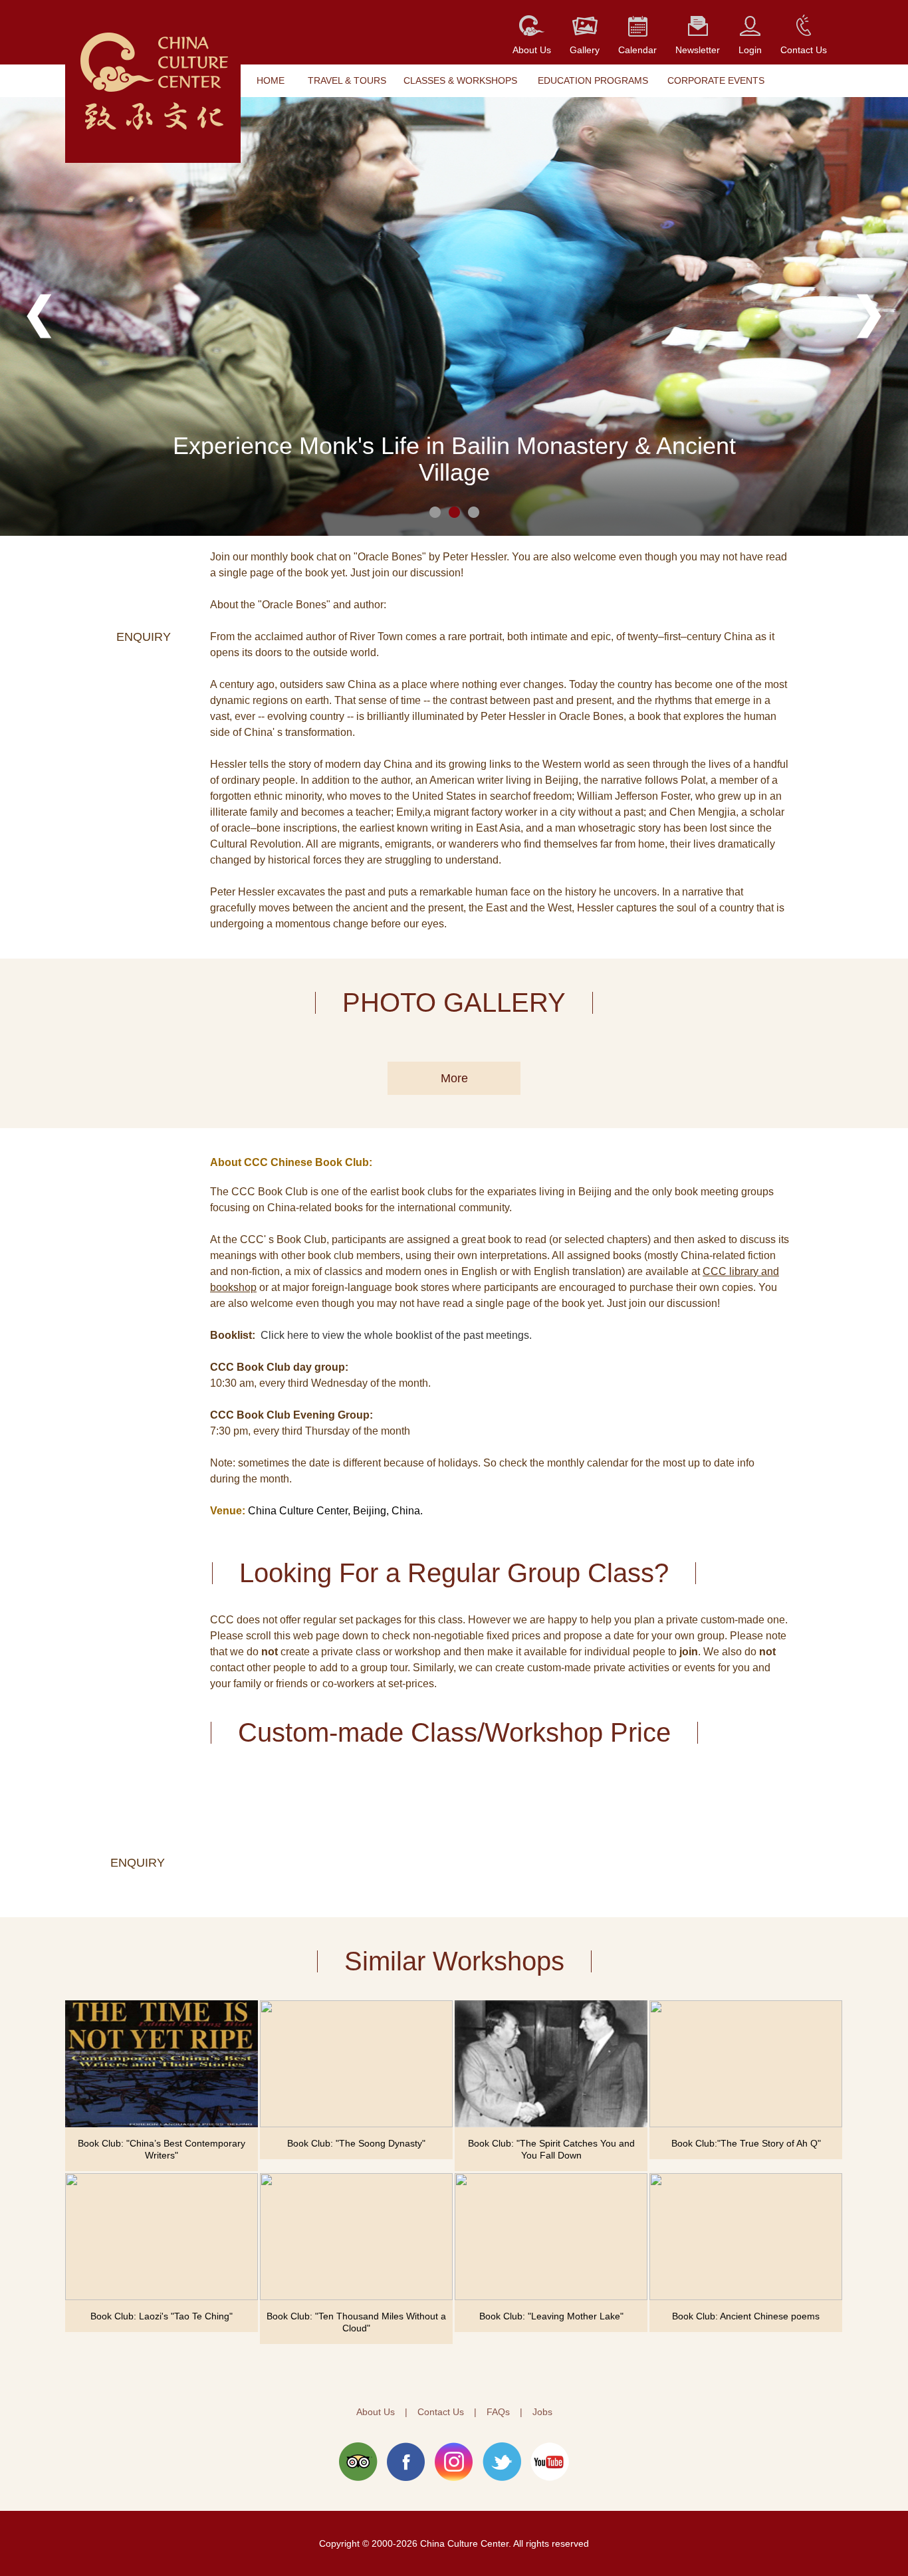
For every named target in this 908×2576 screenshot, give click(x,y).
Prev (39, 316)
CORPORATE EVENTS (716, 80)
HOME (271, 80)
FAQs (498, 2412)
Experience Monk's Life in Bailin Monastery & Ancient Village (454, 459)
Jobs (542, 2412)
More (454, 1078)
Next (869, 316)
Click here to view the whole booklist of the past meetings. (396, 1335)
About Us (376, 2412)
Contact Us (441, 2412)
